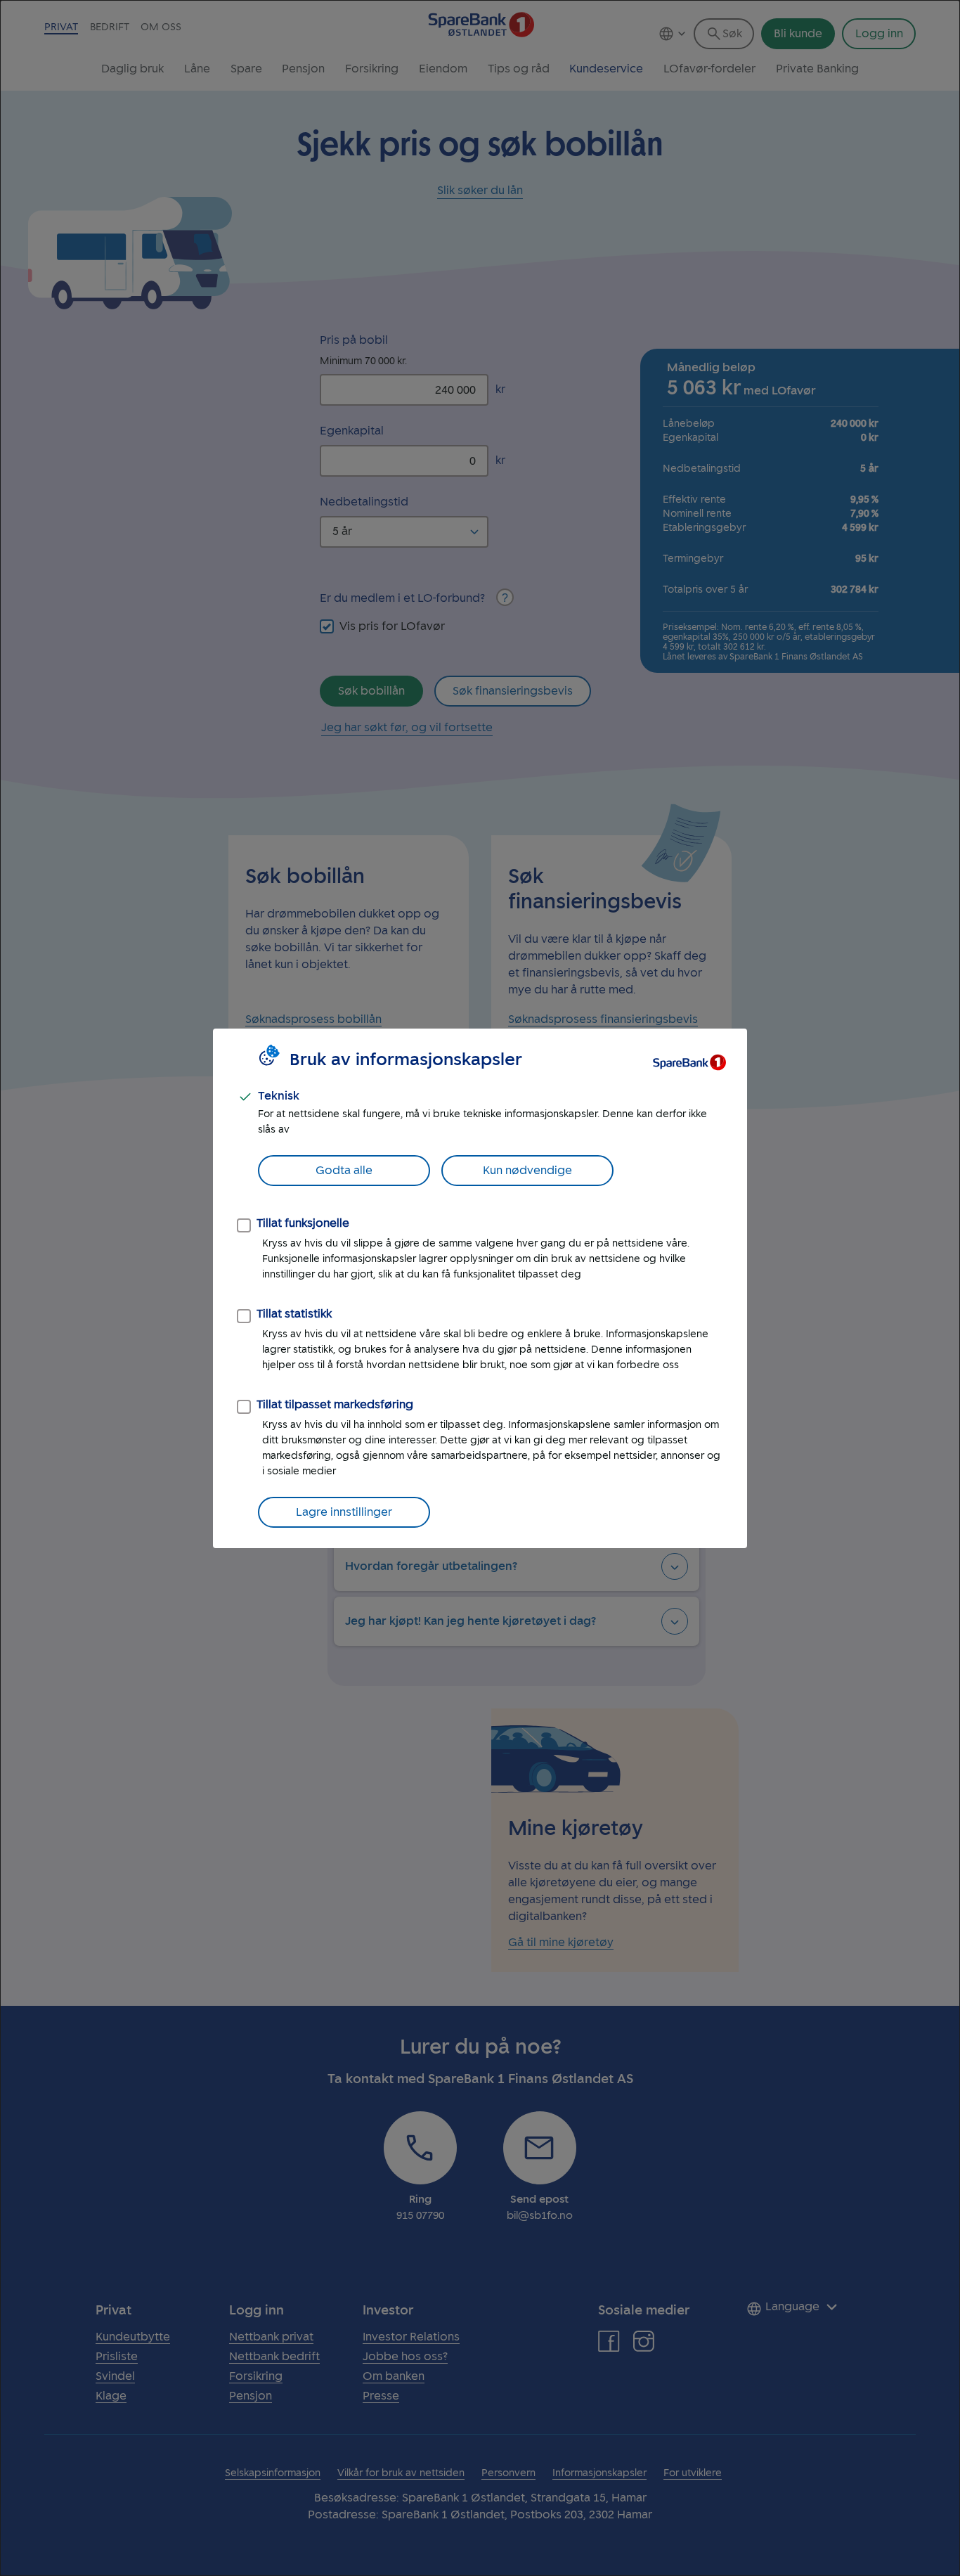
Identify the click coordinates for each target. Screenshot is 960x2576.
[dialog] (480, 1288)
